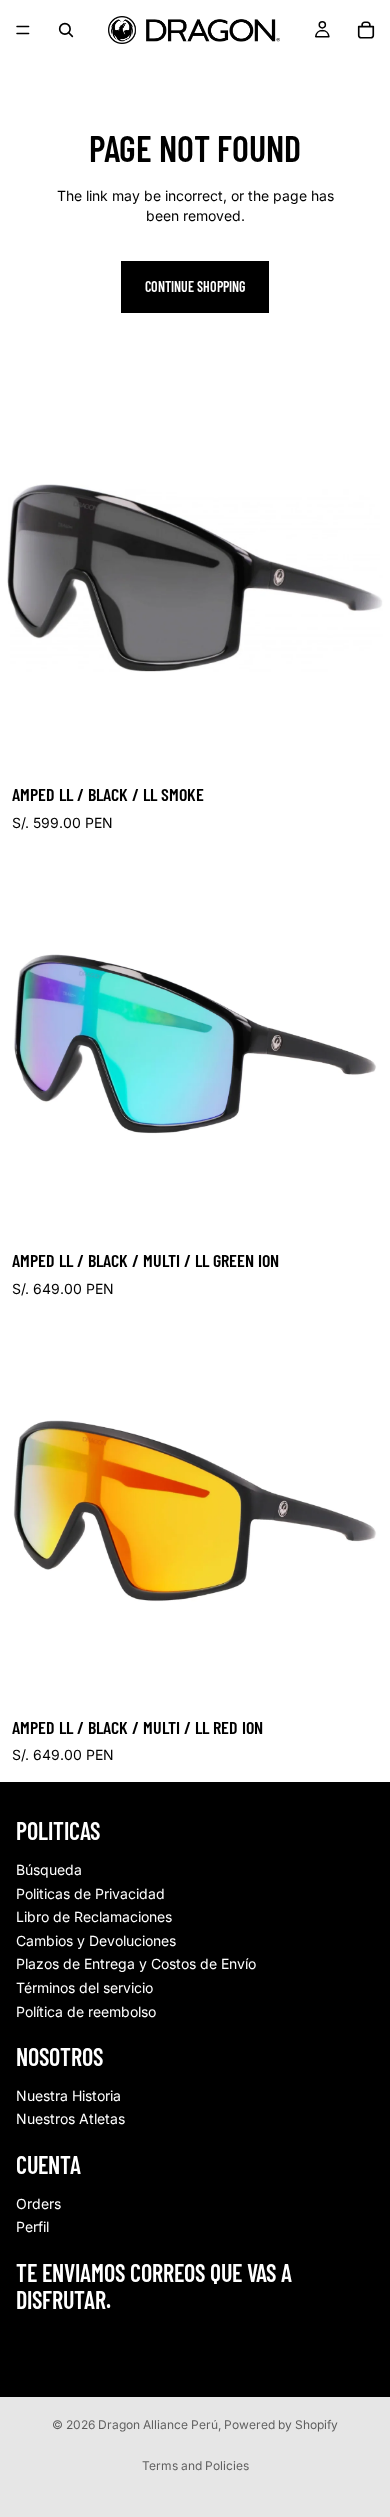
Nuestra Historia (68, 2095)
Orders (38, 2203)
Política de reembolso (86, 2010)
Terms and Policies (195, 2465)
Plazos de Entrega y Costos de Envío (136, 1963)
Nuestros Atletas (70, 2118)
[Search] (66, 30)
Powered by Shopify (281, 2424)
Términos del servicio (84, 1987)
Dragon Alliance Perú (158, 2424)
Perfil (32, 2226)
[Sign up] (353, 2347)
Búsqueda (49, 1869)
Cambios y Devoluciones (96, 1940)
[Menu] (23, 30)
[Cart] (366, 30)
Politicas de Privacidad (90, 1893)
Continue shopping (195, 286)
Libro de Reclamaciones (94, 1916)
